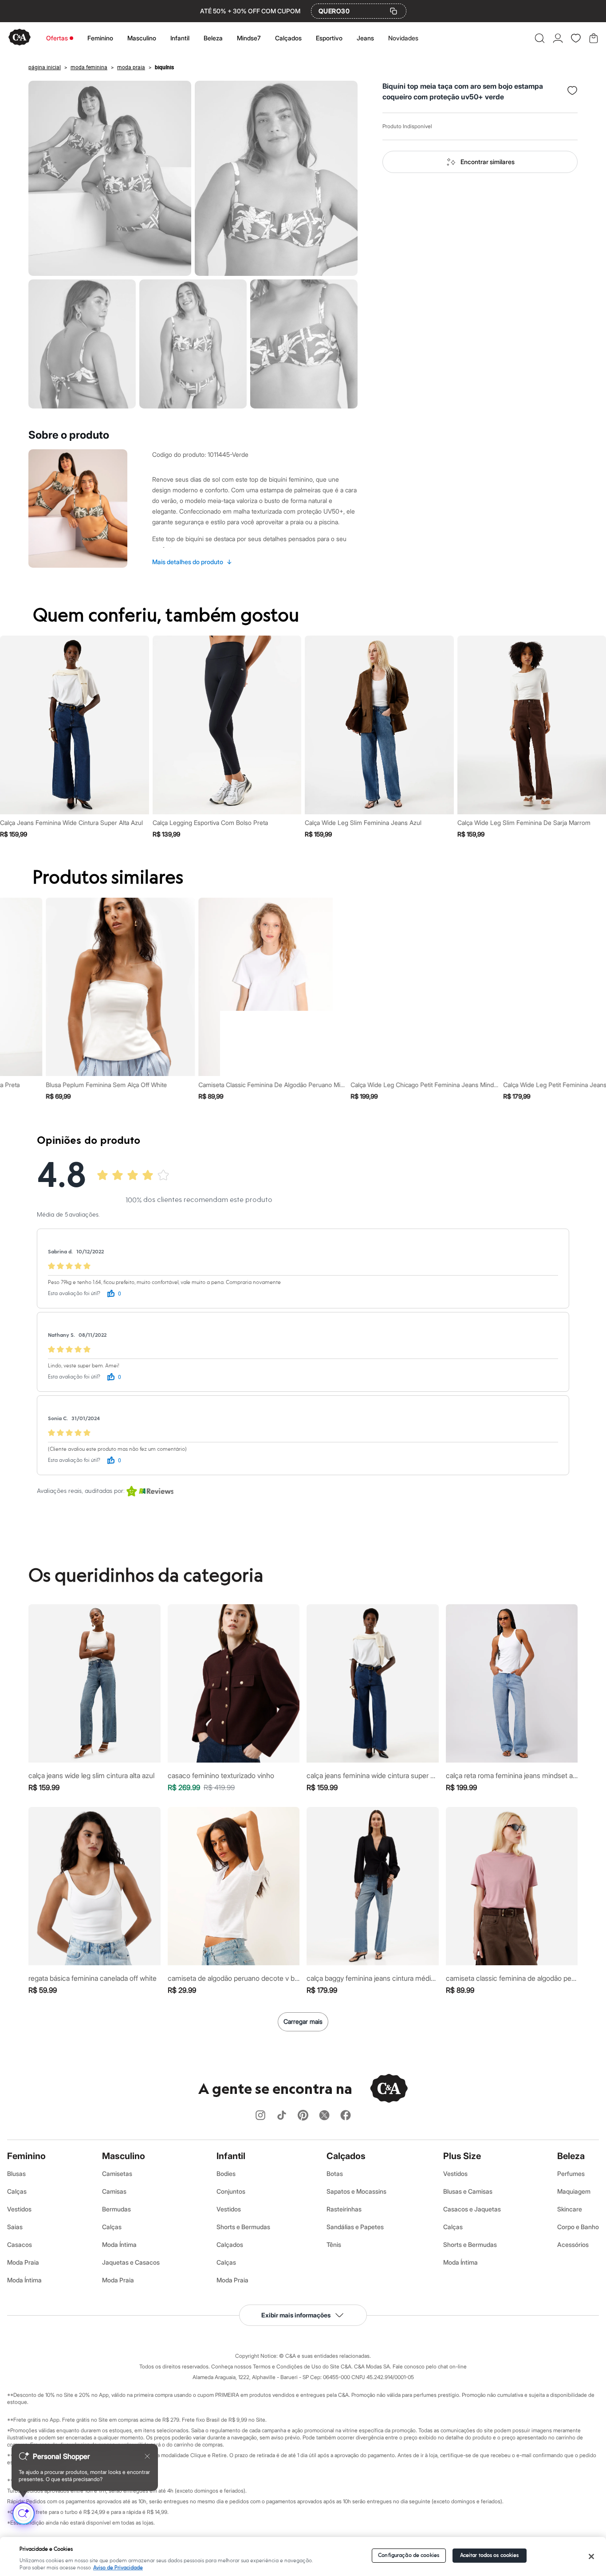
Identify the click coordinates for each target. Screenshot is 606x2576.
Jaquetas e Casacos (131, 2262)
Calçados (288, 38)
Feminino (100, 38)
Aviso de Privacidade (118, 2568)
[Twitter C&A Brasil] (324, 2116)
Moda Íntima (24, 2280)
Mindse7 (249, 38)
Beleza (213, 38)
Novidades (403, 38)
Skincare (570, 2209)
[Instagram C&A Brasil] (260, 2116)
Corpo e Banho (578, 2227)
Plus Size (462, 2156)
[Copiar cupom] (394, 11)
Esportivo (329, 38)
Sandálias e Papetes (355, 2227)
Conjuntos (231, 2191)
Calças (17, 2191)
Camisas (114, 2191)
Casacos (20, 2244)
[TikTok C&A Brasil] (282, 2116)
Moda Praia (23, 2262)
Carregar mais (303, 2021)
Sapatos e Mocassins (356, 2191)
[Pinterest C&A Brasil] (303, 2116)
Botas (335, 2173)
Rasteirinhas (344, 2209)
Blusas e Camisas (468, 2191)
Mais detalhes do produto (192, 562)
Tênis (334, 2244)
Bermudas (116, 2209)
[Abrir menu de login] (558, 38)
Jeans (365, 38)
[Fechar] (591, 2556)
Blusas (16, 2173)
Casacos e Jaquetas (472, 2209)
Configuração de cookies (409, 2555)
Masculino (142, 38)
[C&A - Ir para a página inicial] (20, 38)
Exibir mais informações (296, 2315)
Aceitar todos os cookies (490, 2555)
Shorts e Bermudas (243, 2227)
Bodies (226, 2173)
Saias (15, 2227)
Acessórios (573, 2244)
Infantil (180, 38)
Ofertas (57, 38)
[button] (540, 38)
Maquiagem (574, 2191)
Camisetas (117, 2173)
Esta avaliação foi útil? (74, 1294)
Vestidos (19, 2209)
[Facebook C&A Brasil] (346, 2116)
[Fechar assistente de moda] (147, 2456)
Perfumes (571, 2173)
